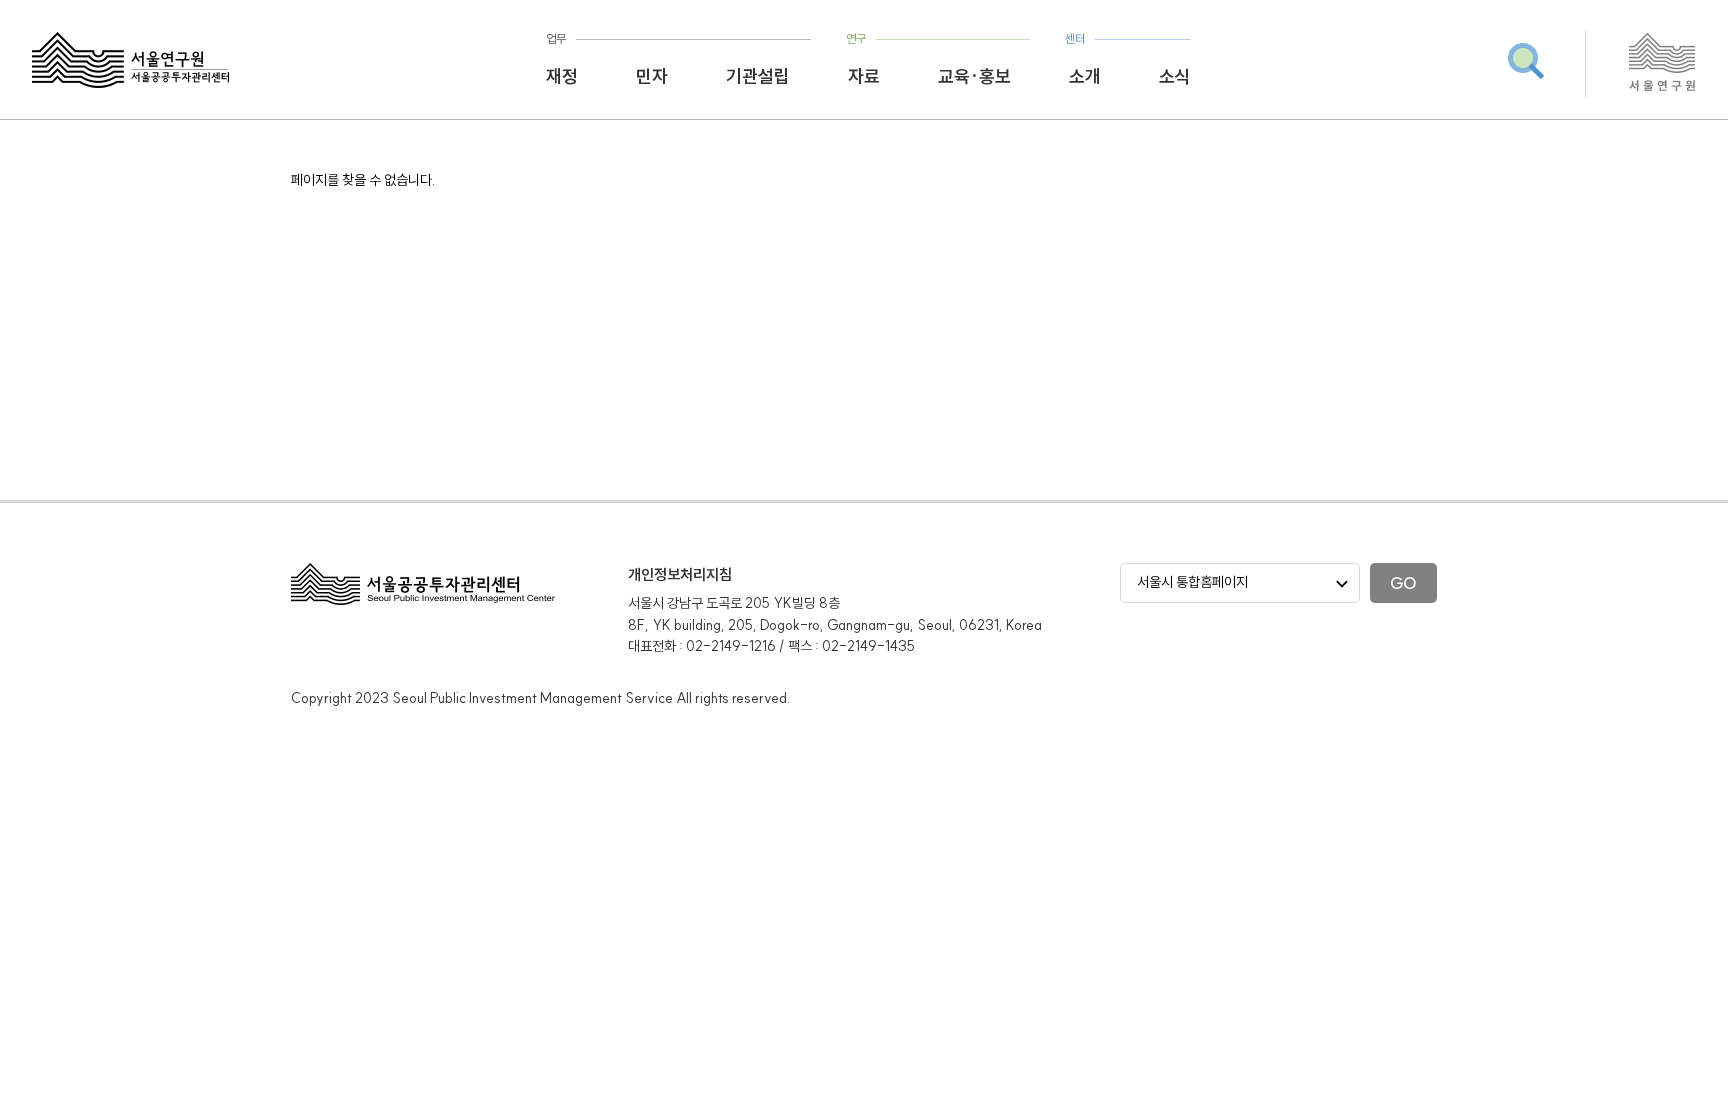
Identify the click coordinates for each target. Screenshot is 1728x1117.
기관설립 (758, 76)
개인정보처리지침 (680, 574)
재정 (562, 76)
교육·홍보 (974, 76)
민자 (652, 76)
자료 (864, 76)
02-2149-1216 (731, 646)
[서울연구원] (1662, 88)
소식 (1175, 76)
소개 (1085, 76)
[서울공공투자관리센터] (130, 60)
